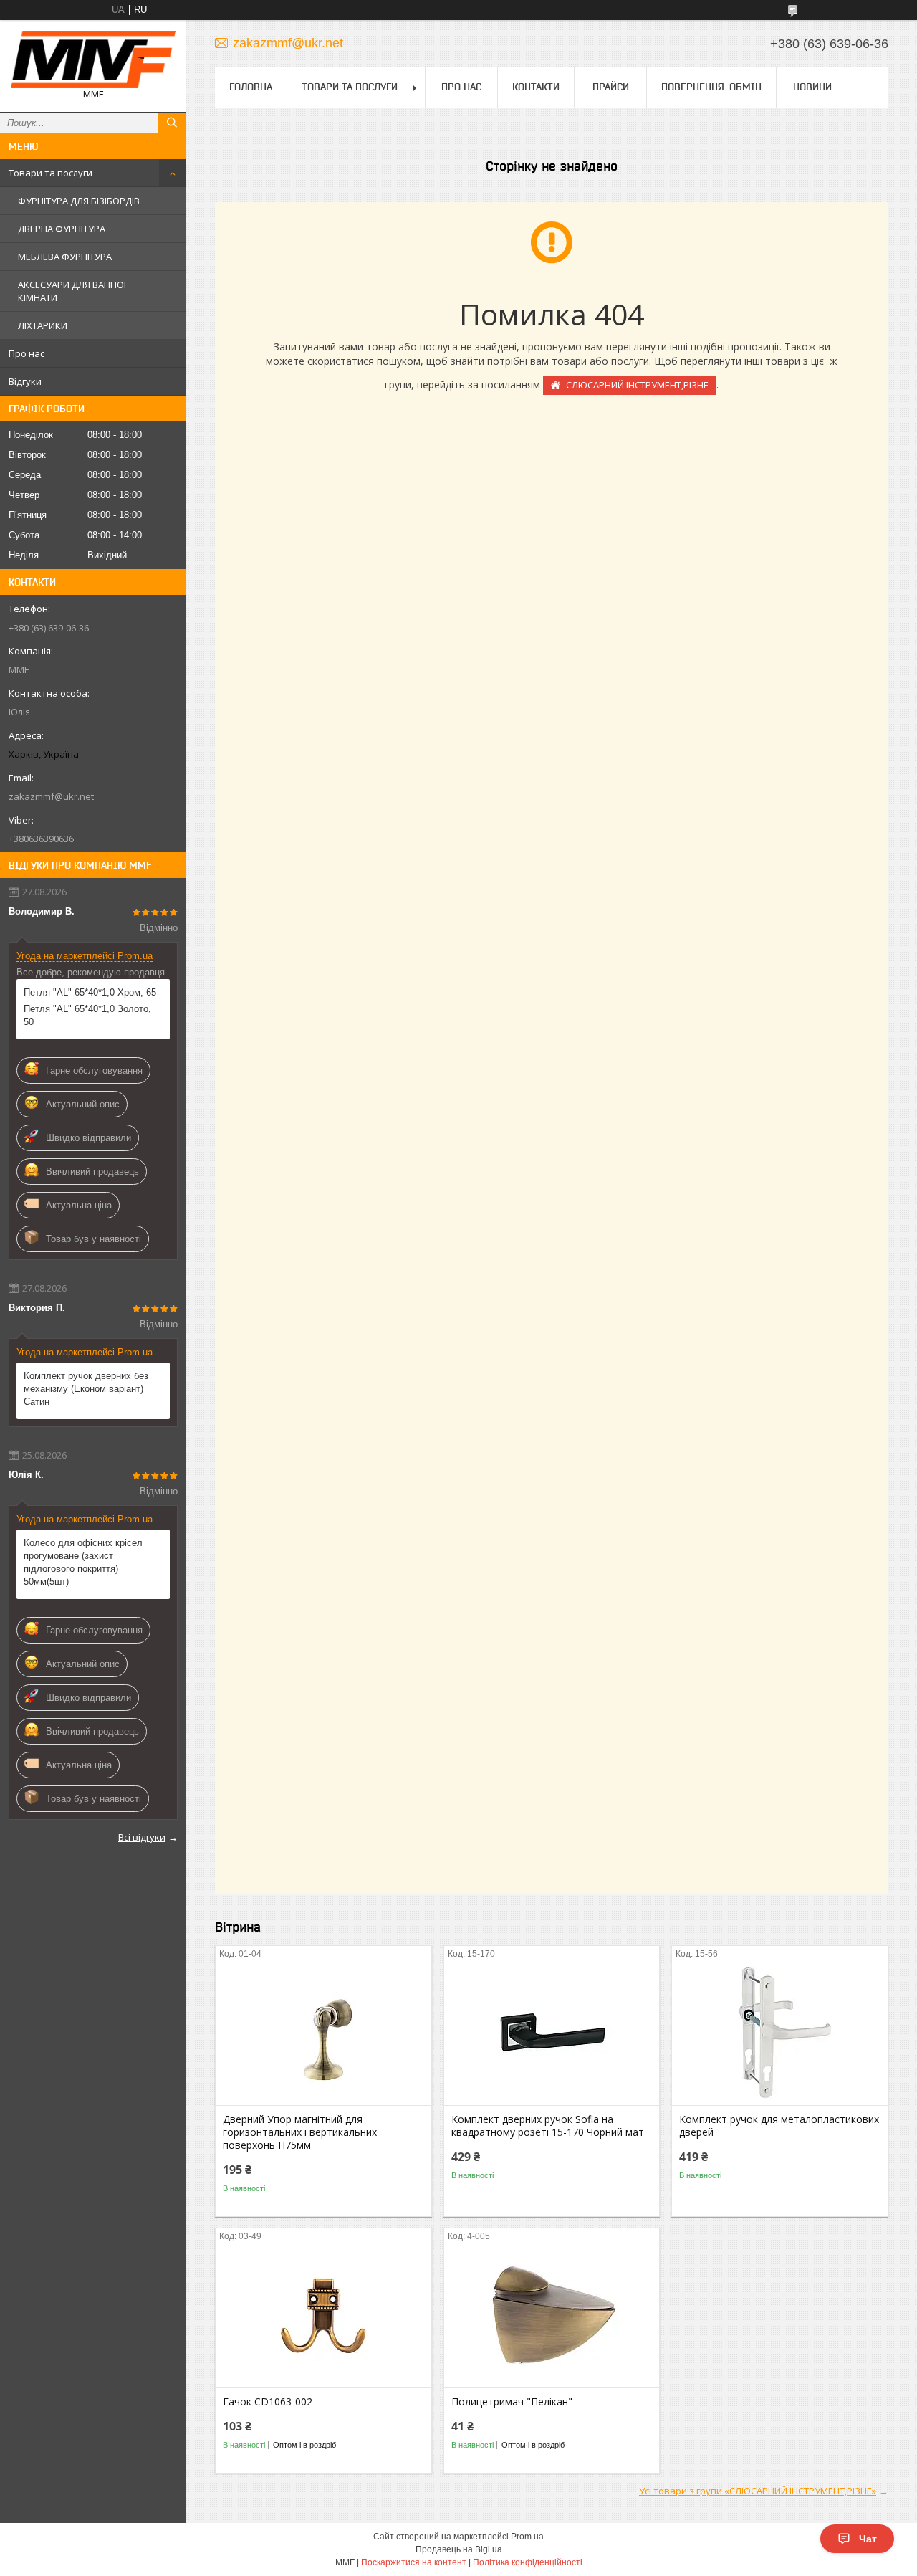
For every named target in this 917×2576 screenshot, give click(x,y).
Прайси (611, 87)
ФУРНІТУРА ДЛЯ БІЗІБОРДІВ (79, 201)
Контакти (536, 87)
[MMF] (93, 59)
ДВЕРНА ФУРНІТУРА (62, 229)
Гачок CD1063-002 (268, 2402)
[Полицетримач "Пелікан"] (552, 2316)
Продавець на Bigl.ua (459, 2549)
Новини (812, 87)
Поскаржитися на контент (414, 2562)
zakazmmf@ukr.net (51, 796)
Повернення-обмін (711, 87)
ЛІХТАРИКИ (43, 325)
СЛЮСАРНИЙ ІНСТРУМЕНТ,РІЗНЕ (637, 385)
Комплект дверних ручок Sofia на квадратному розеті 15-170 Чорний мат (548, 2126)
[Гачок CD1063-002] (323, 2316)
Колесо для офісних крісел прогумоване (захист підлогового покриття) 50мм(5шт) (83, 1562)
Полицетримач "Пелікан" (512, 2402)
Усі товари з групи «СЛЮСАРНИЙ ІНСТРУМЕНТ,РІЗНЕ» (758, 2491)
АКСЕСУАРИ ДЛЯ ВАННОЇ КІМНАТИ (72, 291)
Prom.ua (527, 2537)
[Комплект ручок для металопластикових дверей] (780, 2033)
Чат (868, 2539)
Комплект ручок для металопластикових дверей (779, 2126)
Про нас (27, 353)
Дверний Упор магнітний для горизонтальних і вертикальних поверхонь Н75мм (300, 2132)
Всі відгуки (142, 1837)
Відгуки (25, 381)
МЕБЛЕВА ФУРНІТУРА (65, 257)
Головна (251, 87)
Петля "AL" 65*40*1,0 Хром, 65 (90, 992)
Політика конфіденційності (528, 2562)
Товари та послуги (51, 173)
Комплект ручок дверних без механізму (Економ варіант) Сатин (86, 1389)
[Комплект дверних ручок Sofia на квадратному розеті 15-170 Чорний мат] (552, 2033)
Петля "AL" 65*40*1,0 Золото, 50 (87, 1015)
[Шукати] (172, 123)
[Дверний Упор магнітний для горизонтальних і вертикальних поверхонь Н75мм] (323, 2033)
